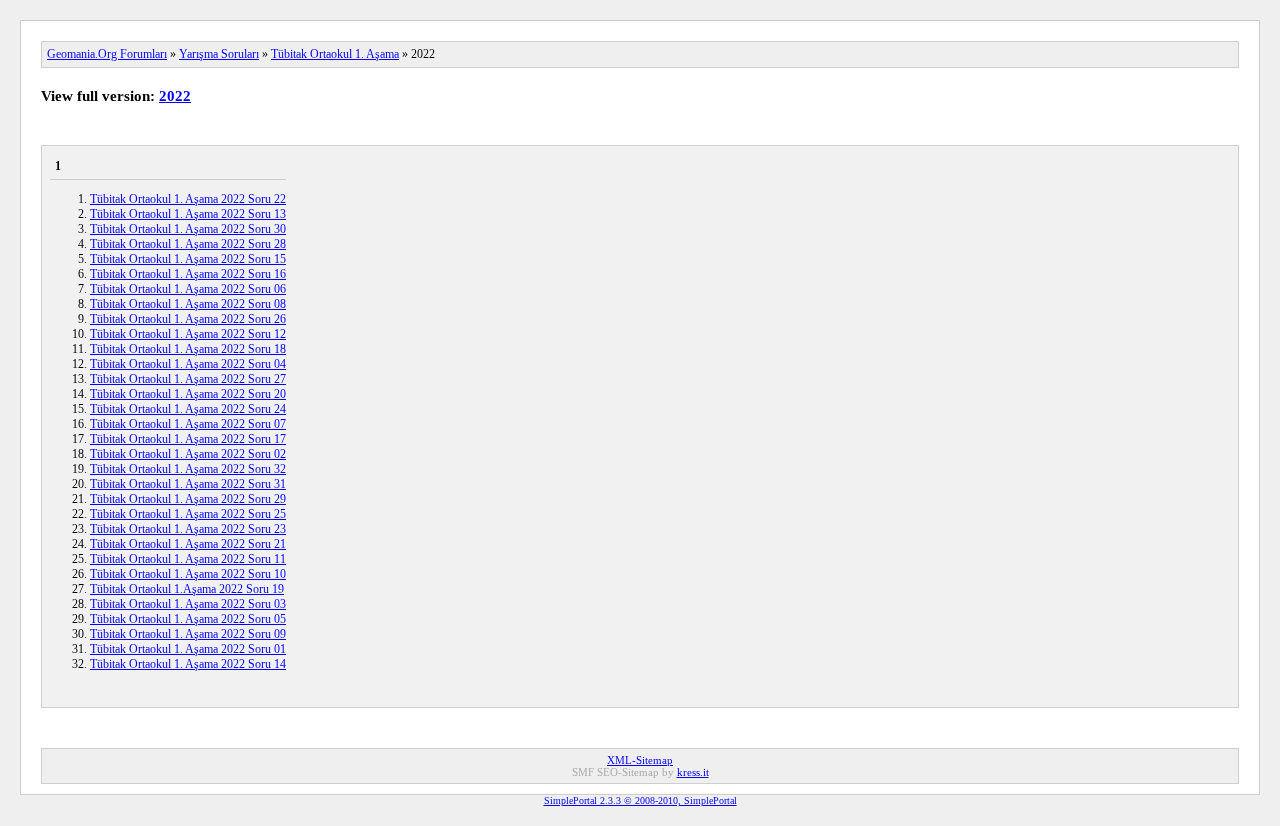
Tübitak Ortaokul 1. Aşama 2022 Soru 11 (188, 559)
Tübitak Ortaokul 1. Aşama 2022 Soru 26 (188, 319)
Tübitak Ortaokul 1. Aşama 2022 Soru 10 (188, 574)
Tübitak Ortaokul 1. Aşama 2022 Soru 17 (188, 439)
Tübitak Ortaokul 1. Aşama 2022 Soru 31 (188, 484)
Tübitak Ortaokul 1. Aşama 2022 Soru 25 (188, 514)
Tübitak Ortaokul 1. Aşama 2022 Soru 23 (188, 529)
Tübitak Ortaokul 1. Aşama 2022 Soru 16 (188, 274)
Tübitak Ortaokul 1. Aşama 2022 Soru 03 (188, 604)
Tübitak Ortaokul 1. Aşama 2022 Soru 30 (188, 229)
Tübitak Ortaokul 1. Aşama (335, 54)
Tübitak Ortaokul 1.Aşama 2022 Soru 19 (187, 589)
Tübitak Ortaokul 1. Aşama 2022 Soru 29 (188, 499)
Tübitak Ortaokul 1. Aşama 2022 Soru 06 (188, 289)
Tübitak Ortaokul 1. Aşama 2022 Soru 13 (188, 214)
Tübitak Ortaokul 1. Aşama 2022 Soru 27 (188, 379)
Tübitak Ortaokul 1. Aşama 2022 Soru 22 (188, 199)
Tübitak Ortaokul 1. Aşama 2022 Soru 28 (188, 244)
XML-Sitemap (640, 760)
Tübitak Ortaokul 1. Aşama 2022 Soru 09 (188, 634)
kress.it (693, 772)
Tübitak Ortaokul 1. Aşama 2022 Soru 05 (188, 619)
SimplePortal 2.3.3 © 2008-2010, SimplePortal (640, 800)
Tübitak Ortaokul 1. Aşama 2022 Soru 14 (188, 664)
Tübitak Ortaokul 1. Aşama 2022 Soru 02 (188, 454)
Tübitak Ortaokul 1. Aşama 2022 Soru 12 (188, 334)
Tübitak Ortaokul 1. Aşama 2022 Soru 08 (188, 304)
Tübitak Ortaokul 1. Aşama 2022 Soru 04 (188, 364)
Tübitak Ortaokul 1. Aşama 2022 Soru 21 (188, 544)
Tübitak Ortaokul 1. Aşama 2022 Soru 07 (188, 424)
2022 (175, 96)
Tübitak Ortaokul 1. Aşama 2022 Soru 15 (188, 259)
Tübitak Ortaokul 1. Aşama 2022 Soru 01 (188, 649)
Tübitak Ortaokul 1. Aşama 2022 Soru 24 (188, 409)
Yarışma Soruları (219, 54)
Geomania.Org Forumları (107, 54)
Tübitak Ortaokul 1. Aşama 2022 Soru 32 (188, 469)
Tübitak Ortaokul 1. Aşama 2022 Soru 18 (188, 349)
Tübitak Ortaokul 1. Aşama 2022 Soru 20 (188, 394)
